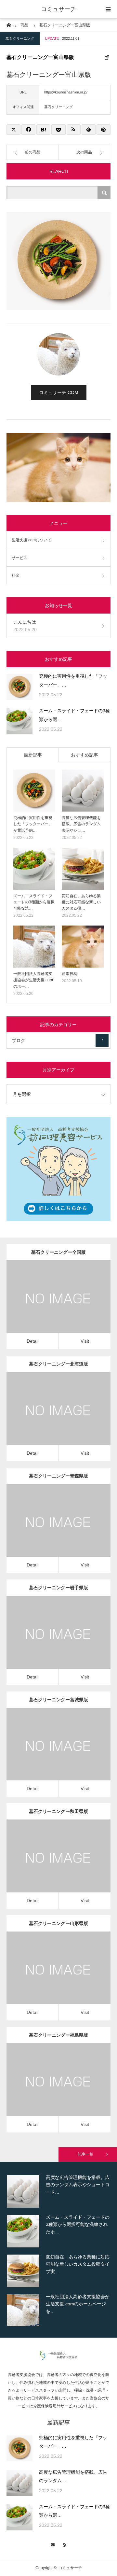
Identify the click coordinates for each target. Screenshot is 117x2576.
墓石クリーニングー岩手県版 (58, 1588)
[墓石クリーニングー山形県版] (49, 1977)
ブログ (57, 1040)
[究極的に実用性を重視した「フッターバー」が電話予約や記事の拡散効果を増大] (19, 687)
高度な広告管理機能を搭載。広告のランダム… (73, 2477)
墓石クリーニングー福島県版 (58, 2035)
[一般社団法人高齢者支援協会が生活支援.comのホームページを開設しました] (34, 947)
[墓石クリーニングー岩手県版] (49, 1641)
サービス (19, 558)
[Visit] (68, 1306)
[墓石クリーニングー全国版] (49, 1306)
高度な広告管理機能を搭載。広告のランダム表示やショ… (81, 824)
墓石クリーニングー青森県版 (58, 1476)
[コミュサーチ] (59, 2359)
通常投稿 (70, 974)
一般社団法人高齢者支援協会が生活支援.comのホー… (33, 980)
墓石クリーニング (20, 38)
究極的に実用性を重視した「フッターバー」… (73, 680)
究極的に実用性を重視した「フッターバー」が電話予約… (33, 824)
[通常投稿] (83, 947)
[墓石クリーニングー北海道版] (49, 1417)
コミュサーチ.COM (59, 392)
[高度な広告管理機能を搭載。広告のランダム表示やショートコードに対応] (83, 791)
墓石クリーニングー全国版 (58, 1252)
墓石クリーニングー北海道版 (58, 1364)
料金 (16, 575)
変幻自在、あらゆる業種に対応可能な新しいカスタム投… (81, 902)
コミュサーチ (58, 9)
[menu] (108, 9)
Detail (32, 1341)
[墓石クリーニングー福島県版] (49, 2089)
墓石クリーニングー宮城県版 (58, 1700)
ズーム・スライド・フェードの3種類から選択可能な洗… (34, 902)
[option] (58, 2191)
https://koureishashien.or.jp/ (66, 92)
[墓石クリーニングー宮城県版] (49, 1753)
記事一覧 (85, 2154)
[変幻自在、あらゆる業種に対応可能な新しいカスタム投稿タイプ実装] (83, 869)
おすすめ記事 (84, 755)
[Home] (9, 25)
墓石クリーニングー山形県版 (58, 1923)
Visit (85, 1341)
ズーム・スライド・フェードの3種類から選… (74, 715)
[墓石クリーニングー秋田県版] (49, 1865)
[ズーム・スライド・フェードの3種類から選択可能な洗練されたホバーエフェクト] (19, 721)
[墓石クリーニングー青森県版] (49, 1529)
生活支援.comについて (32, 540)
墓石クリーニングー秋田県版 (58, 1811)
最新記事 (33, 755)
